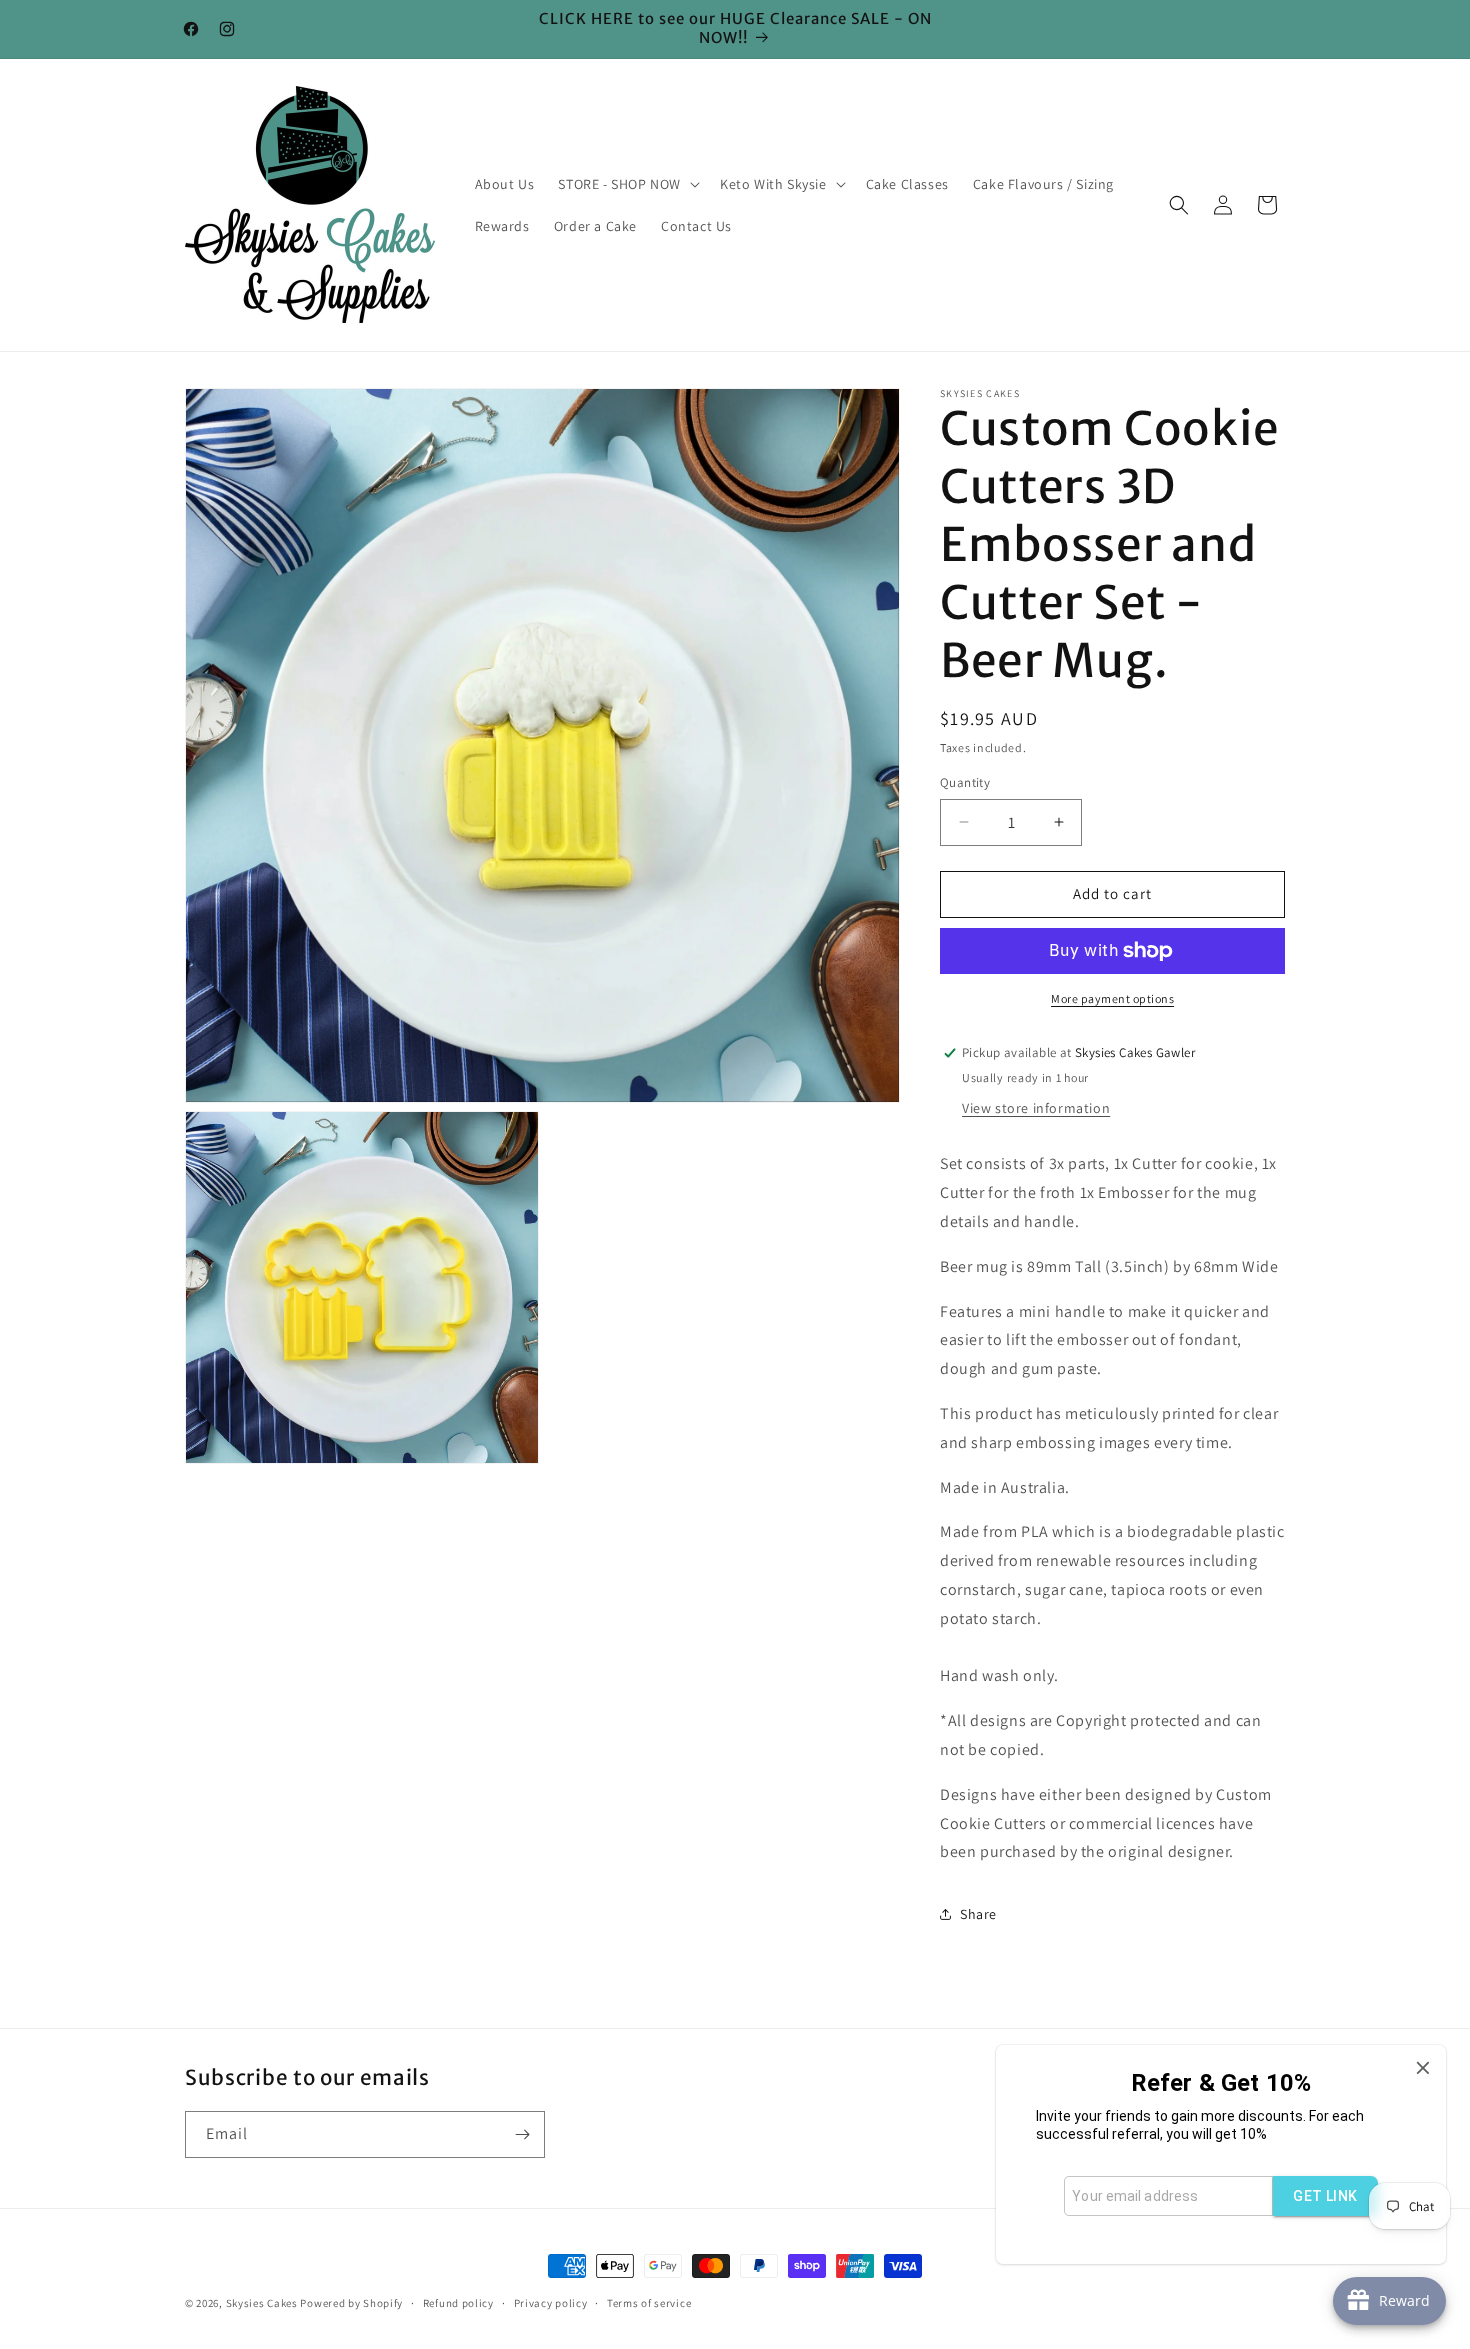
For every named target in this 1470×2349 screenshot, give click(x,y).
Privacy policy (551, 2302)
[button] (627, 184)
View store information (1036, 1108)
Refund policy (458, 2302)
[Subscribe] (522, 2134)
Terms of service (649, 2302)
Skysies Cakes (262, 2303)
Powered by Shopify (351, 2303)
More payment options (1112, 998)
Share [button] (978, 1914)
